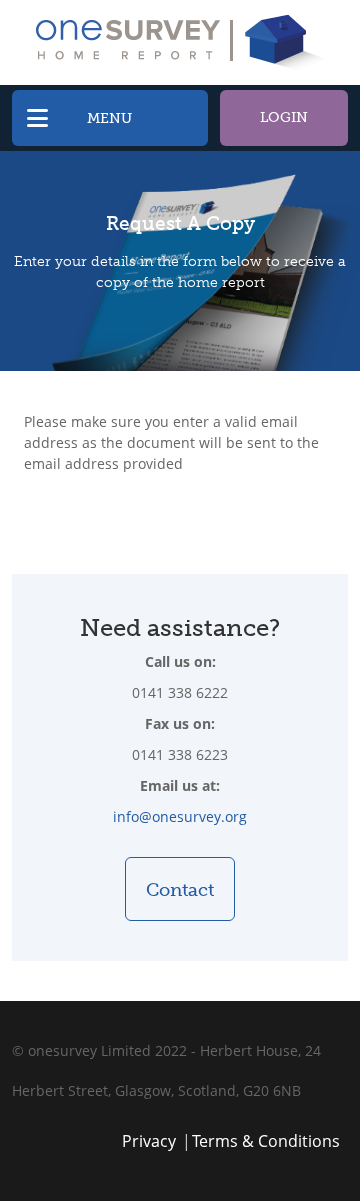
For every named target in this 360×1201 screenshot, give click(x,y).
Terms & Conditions (266, 1141)
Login (284, 117)
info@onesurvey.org (180, 816)
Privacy (149, 1141)
